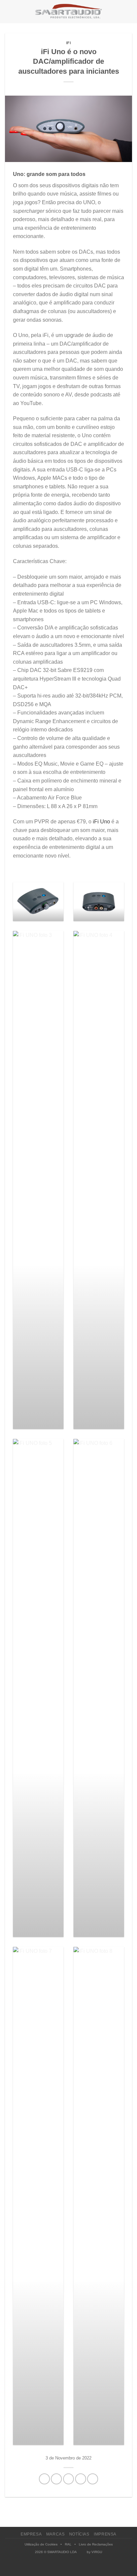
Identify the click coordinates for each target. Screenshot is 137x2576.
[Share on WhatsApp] (44, 2479)
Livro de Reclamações (96, 2544)
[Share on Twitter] (69, 2479)
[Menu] (9, 11)
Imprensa (105, 2534)
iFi (69, 43)
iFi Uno (101, 822)
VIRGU (97, 2552)
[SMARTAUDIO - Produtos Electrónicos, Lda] (68, 12)
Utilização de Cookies (41, 2544)
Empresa (31, 2534)
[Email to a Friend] (81, 2479)
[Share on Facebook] (56, 2479)
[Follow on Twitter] (72, 2567)
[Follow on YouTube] (80, 2567)
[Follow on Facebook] (58, 2567)
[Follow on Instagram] (65, 2567)
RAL (68, 2544)
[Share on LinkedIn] (93, 2479)
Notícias (79, 2534)
